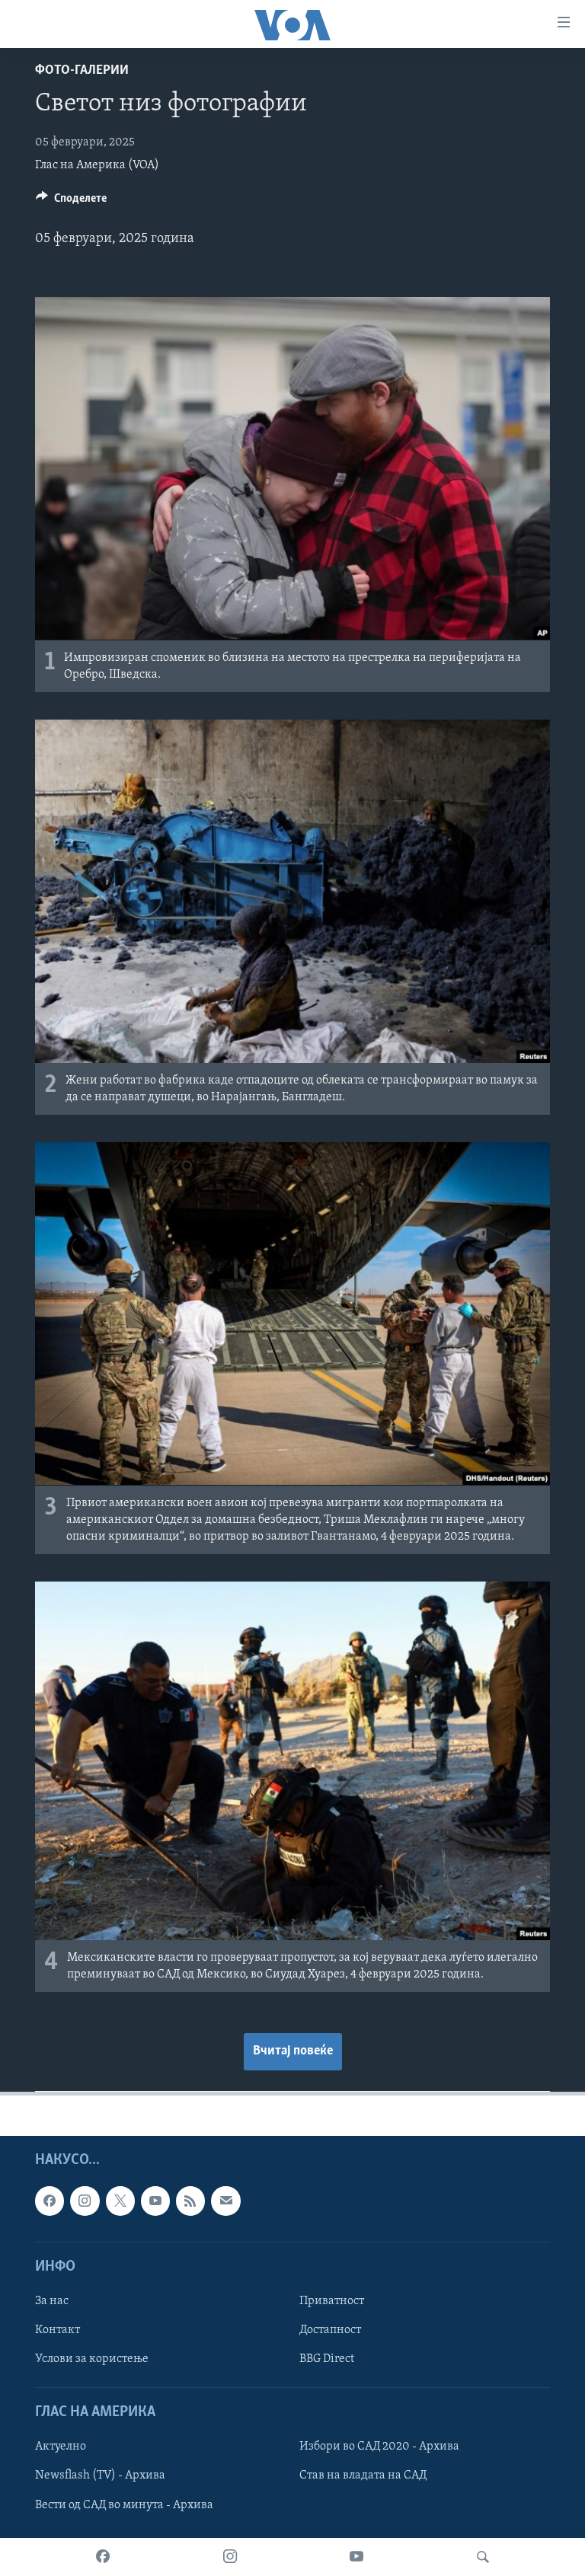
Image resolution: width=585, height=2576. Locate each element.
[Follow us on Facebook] (50, 2201)
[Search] (483, 2557)
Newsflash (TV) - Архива (100, 2476)
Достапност (330, 2330)
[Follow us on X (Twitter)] (120, 2201)
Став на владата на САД (363, 2476)
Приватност (332, 2301)
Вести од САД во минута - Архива (124, 2505)
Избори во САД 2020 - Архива (379, 2447)
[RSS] (190, 2201)
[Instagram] (230, 2557)
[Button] (71, 202)
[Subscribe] (225, 2201)
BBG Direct (327, 2359)
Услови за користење (92, 2359)
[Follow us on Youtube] (155, 2201)
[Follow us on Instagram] (85, 2201)
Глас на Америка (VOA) (97, 165)
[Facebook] (103, 2557)
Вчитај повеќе (293, 2051)
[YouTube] (356, 2557)
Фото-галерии (82, 71)
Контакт (58, 2330)
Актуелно (61, 2447)
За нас (52, 2301)
